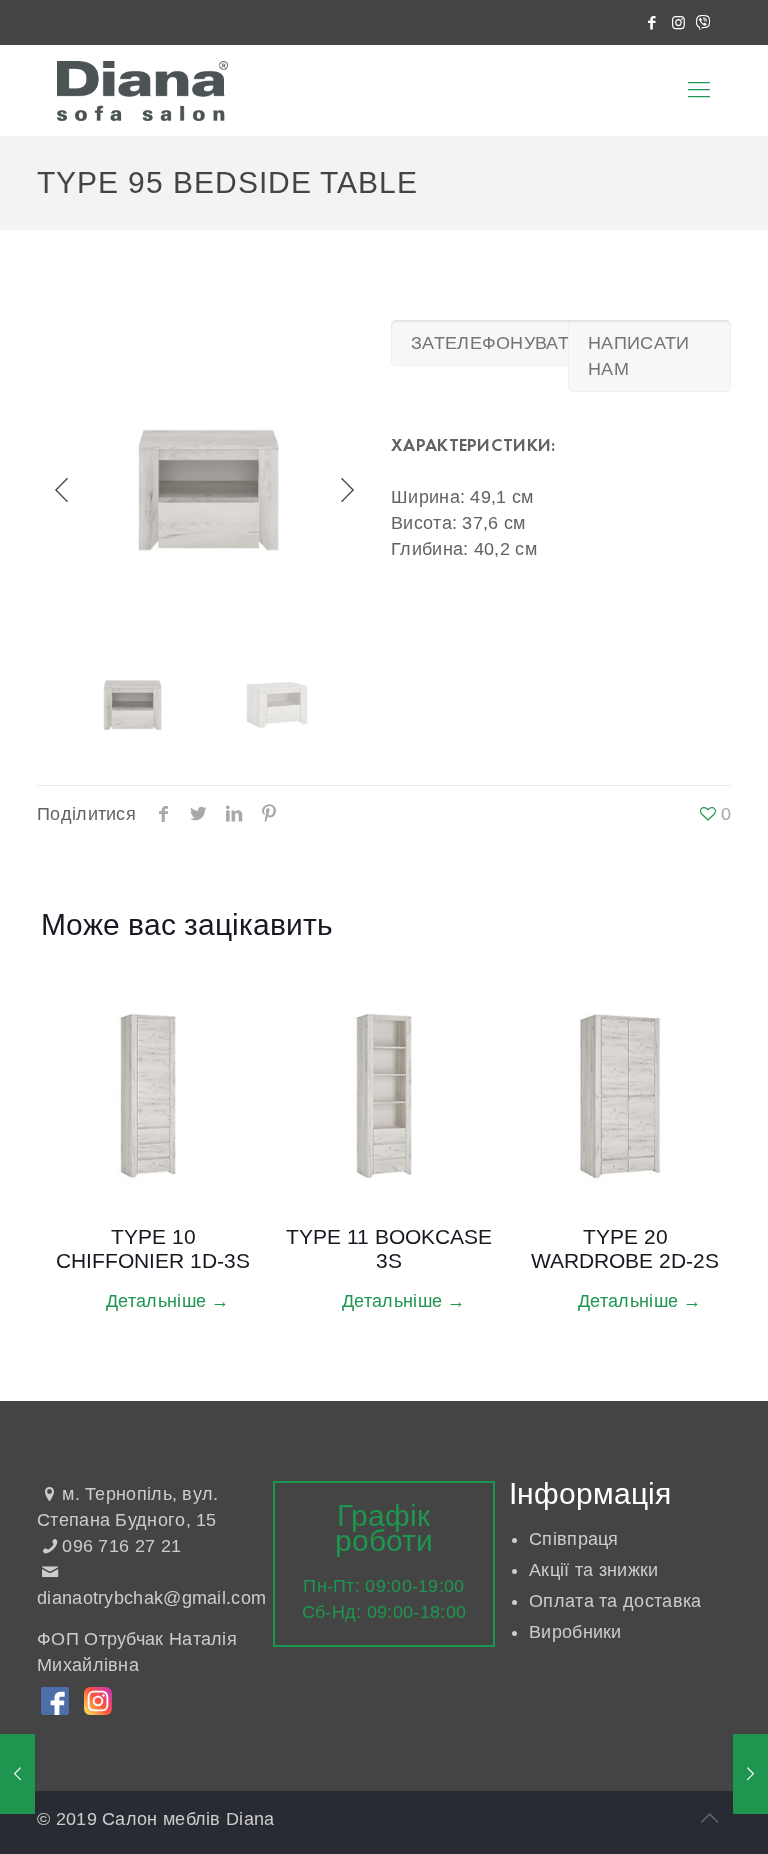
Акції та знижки (594, 1570)
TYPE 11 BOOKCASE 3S (389, 1248)
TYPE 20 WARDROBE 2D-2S (625, 1248)
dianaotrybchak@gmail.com (151, 1598)
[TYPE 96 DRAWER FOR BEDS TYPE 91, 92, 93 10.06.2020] (750, 1774)
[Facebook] (652, 22)
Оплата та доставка (615, 1601)
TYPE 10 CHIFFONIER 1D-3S (153, 1248)
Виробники (575, 1632)
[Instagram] (679, 22)
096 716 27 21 (121, 1546)
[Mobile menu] (699, 90)
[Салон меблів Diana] (142, 90)
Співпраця (574, 1539)
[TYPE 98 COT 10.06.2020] (17, 1774)
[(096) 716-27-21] (703, 22)
